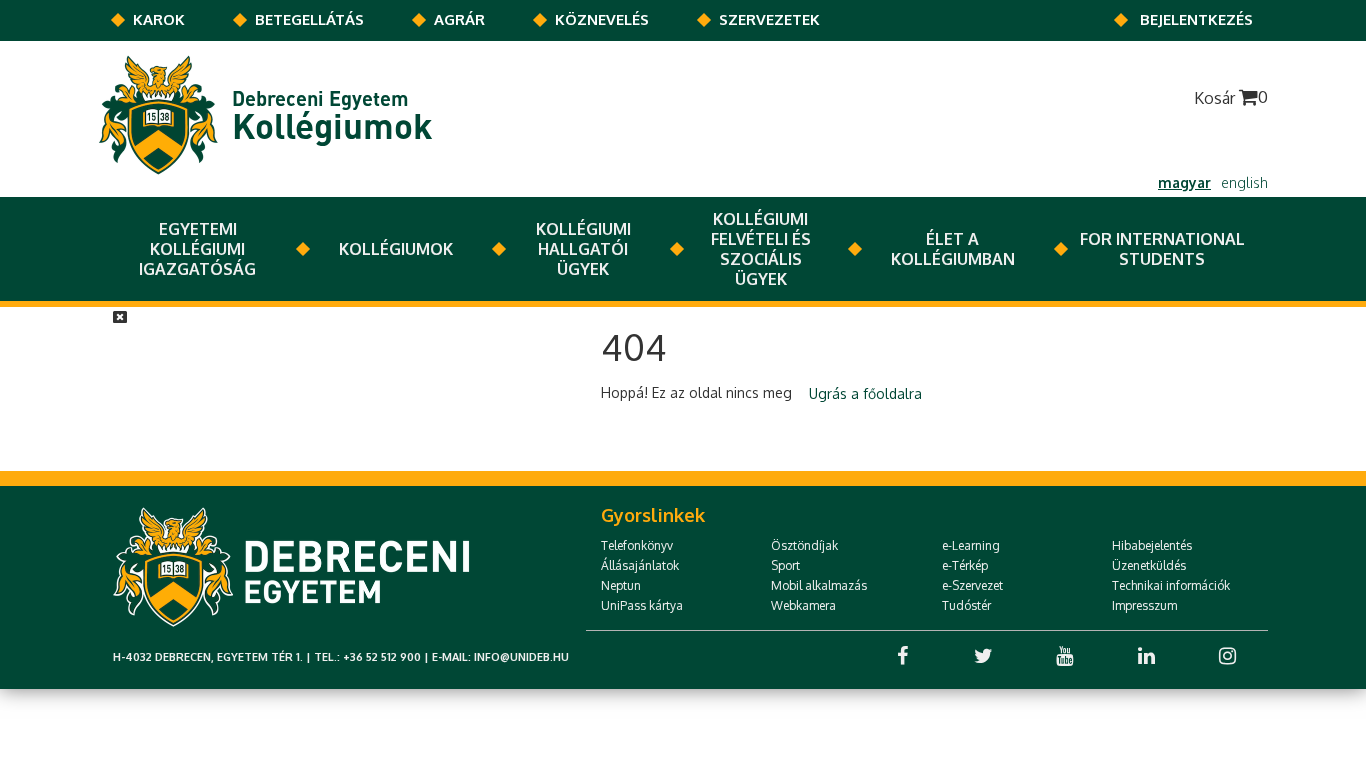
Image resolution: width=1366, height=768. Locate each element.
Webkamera (803, 605)
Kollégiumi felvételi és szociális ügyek (761, 249)
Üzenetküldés (1149, 565)
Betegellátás (309, 19)
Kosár (1231, 97)
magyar (1184, 182)
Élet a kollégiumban (953, 249)
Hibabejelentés (1152, 545)
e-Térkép (965, 565)
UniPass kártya (642, 605)
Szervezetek (769, 19)
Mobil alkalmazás (819, 585)
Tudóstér (966, 605)
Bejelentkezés (1196, 19)
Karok (159, 19)
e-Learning (971, 545)
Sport (785, 565)
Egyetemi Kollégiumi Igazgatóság (197, 249)
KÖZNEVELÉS (602, 19)
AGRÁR (459, 19)
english (1244, 182)
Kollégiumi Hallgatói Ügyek (583, 249)
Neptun (621, 585)
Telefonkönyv (637, 545)
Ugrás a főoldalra (865, 393)
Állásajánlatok (640, 565)
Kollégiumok (396, 249)
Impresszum (1144, 605)
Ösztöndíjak (804, 545)
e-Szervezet (972, 585)
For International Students (1162, 249)
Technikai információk (1171, 585)
